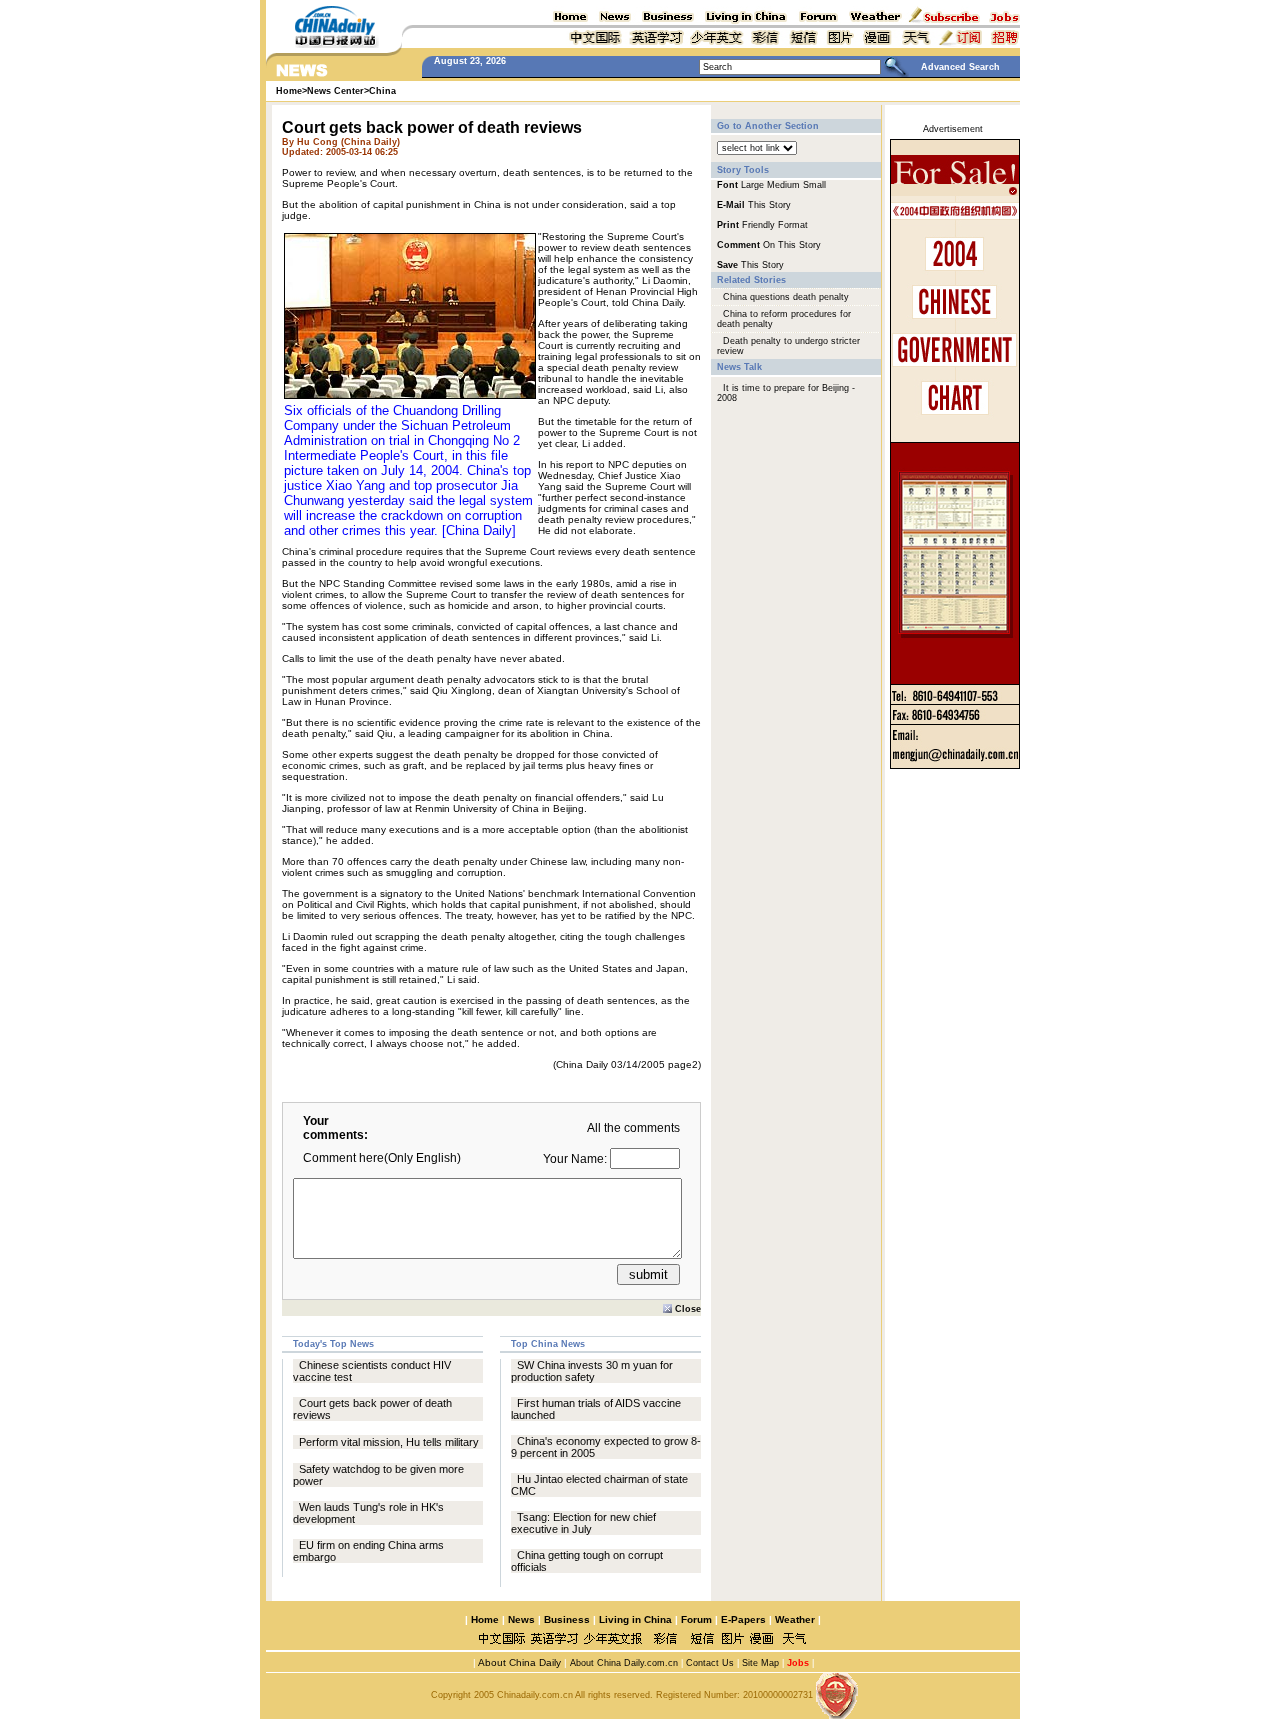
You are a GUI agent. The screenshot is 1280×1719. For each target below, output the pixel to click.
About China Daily (518, 1662)
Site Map (760, 1663)
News (521, 1619)
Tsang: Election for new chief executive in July (583, 1523)
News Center (335, 91)
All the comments (633, 1128)
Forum (696, 1619)
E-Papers (743, 1619)
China (382, 91)
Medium (783, 185)
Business (567, 1619)
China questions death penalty (786, 297)
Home (485, 1619)
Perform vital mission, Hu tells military (389, 1442)
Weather (793, 1619)
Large (752, 185)
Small (814, 185)
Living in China (635, 1619)
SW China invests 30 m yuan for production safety (592, 1371)
